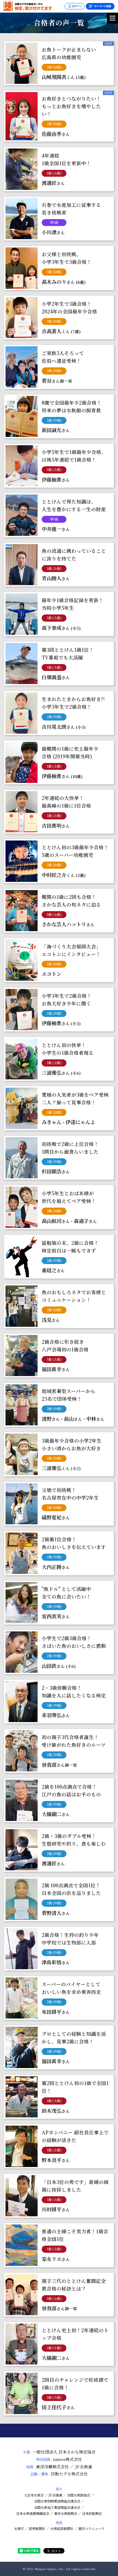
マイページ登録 (102, 6)
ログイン (77, 6)
